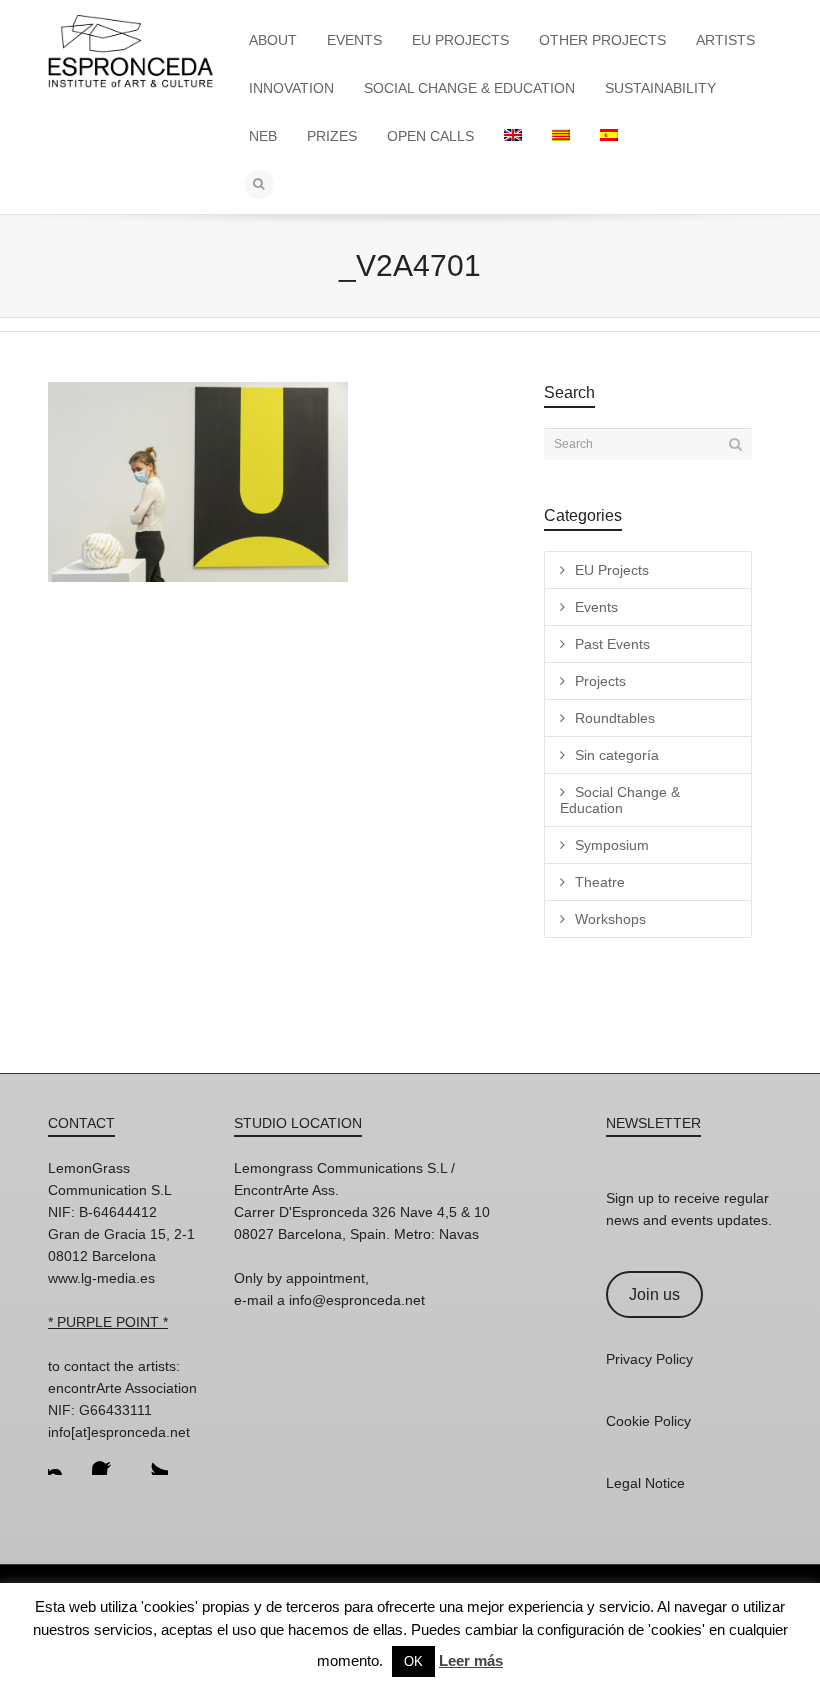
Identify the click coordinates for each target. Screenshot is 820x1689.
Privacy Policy (649, 1359)
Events (596, 607)
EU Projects (612, 570)
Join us (654, 1294)
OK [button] (413, 1661)
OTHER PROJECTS (602, 40)
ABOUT (273, 40)
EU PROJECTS (460, 40)
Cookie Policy (648, 1421)
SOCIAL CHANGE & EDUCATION (469, 88)
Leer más (471, 1660)
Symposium (612, 845)
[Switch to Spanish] (609, 136)
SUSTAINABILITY (660, 88)
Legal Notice (645, 1483)
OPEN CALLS (430, 136)
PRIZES (332, 136)
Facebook (108, 1459)
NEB (263, 136)
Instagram (64, 1459)
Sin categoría (617, 755)
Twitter (152, 1459)
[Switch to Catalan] (561, 136)
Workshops (610, 919)
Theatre (600, 882)
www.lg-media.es (101, 1278)
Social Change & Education (620, 800)
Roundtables (615, 718)
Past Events (612, 644)
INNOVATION (291, 88)
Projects (600, 681)
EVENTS (354, 40)
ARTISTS (725, 40)
